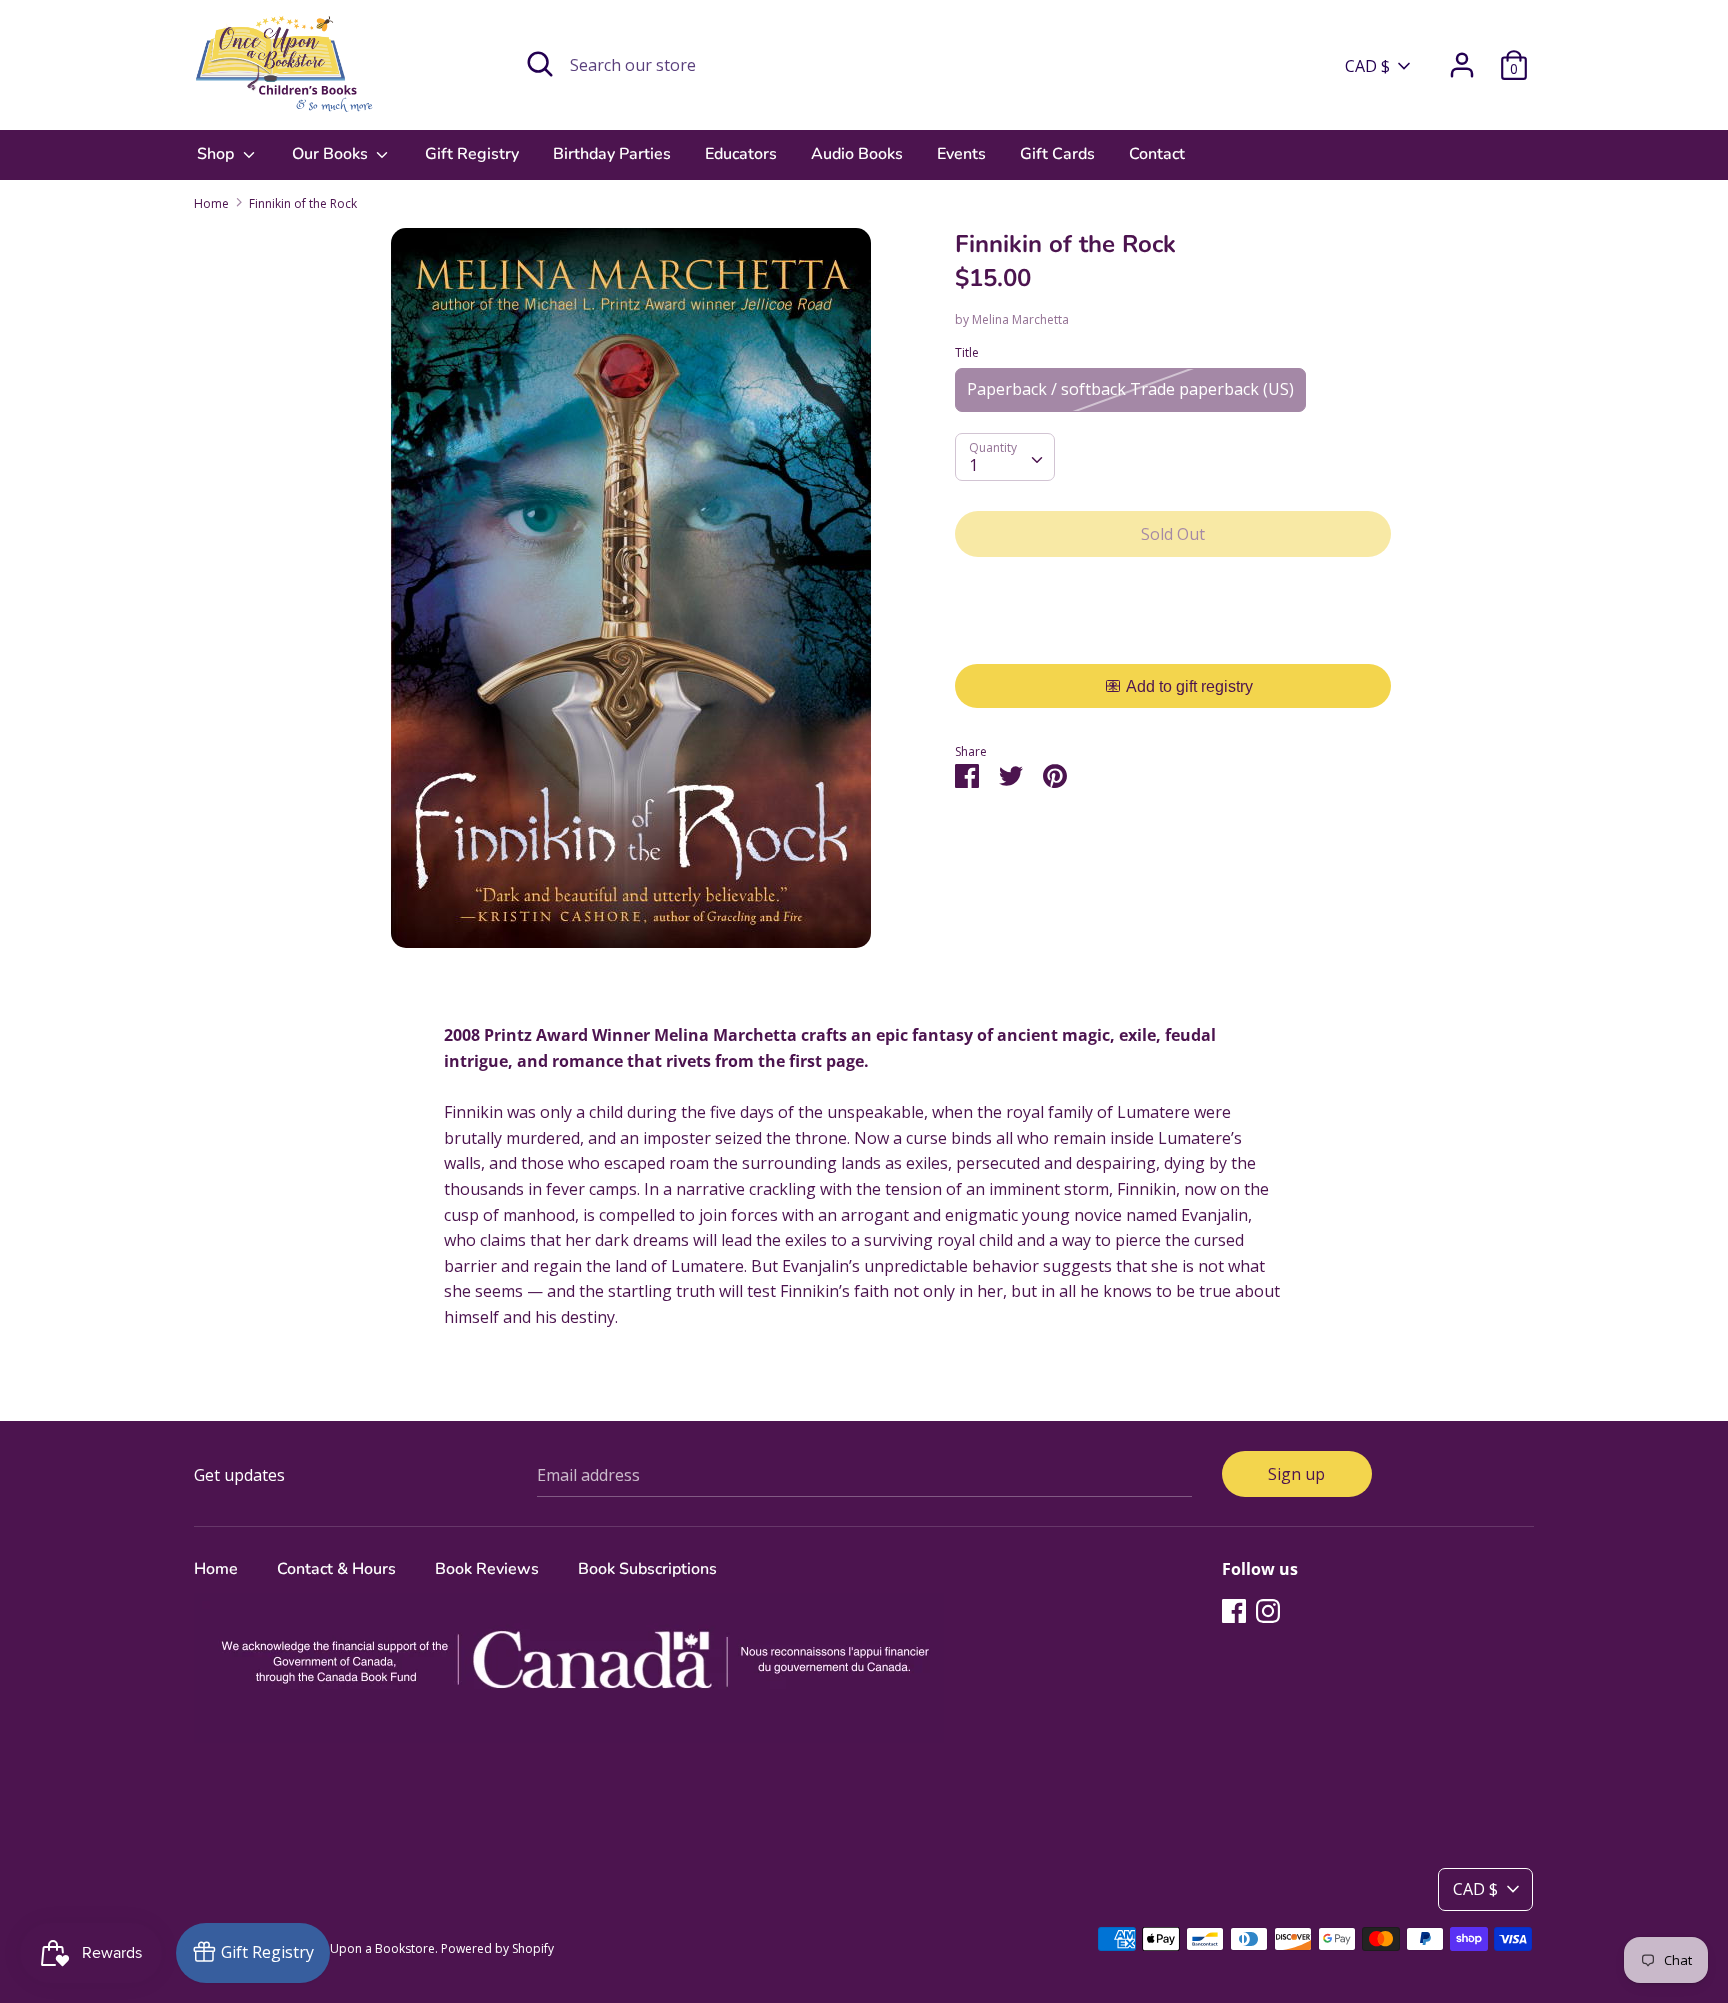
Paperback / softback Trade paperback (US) (1130, 389)
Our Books (332, 154)
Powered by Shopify (497, 1948)
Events (961, 154)
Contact (1157, 154)
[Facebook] (1234, 1610)
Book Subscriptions (647, 1569)
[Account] (1462, 57)
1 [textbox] (973, 465)
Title (967, 352)
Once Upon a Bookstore (366, 1948)
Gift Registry (472, 154)
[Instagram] (1268, 1610)
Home (216, 1569)
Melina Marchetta (1020, 319)
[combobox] (1005, 457)
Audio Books (857, 154)
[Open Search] (540, 64)
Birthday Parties (612, 154)
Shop (217, 154)
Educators (741, 154)
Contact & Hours (336, 1569)
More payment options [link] (1173, 641)
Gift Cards (1057, 154)
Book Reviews (487, 1569)
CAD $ (1367, 66)
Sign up (1296, 1474)
